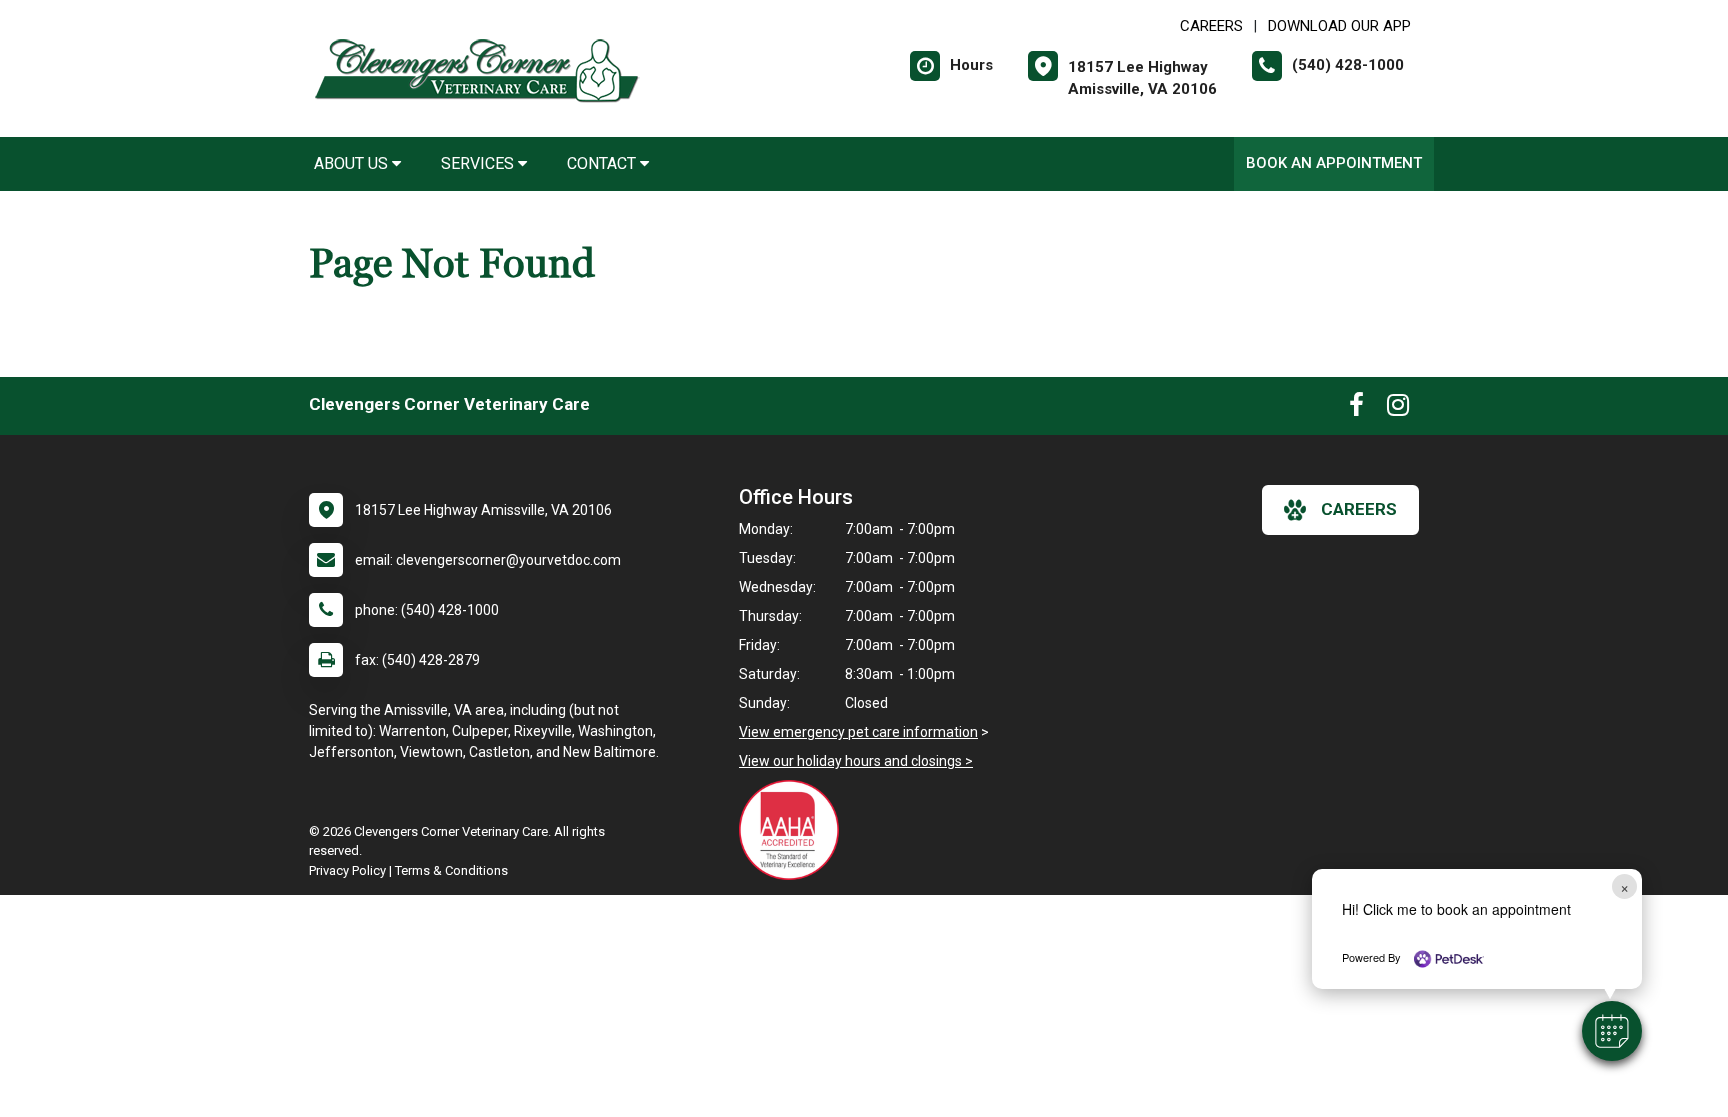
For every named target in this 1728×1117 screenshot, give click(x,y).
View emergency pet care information (858, 732)
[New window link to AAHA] (794, 830)
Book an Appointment (1334, 163)
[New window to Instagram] (1398, 409)
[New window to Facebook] (1356, 409)
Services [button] (479, 163)
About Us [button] (353, 163)
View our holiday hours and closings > (856, 761)
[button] (1612, 1031)
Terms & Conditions (451, 870)
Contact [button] (603, 163)
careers (1359, 509)
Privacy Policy (347, 870)
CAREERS (1211, 26)
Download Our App (1339, 26)
